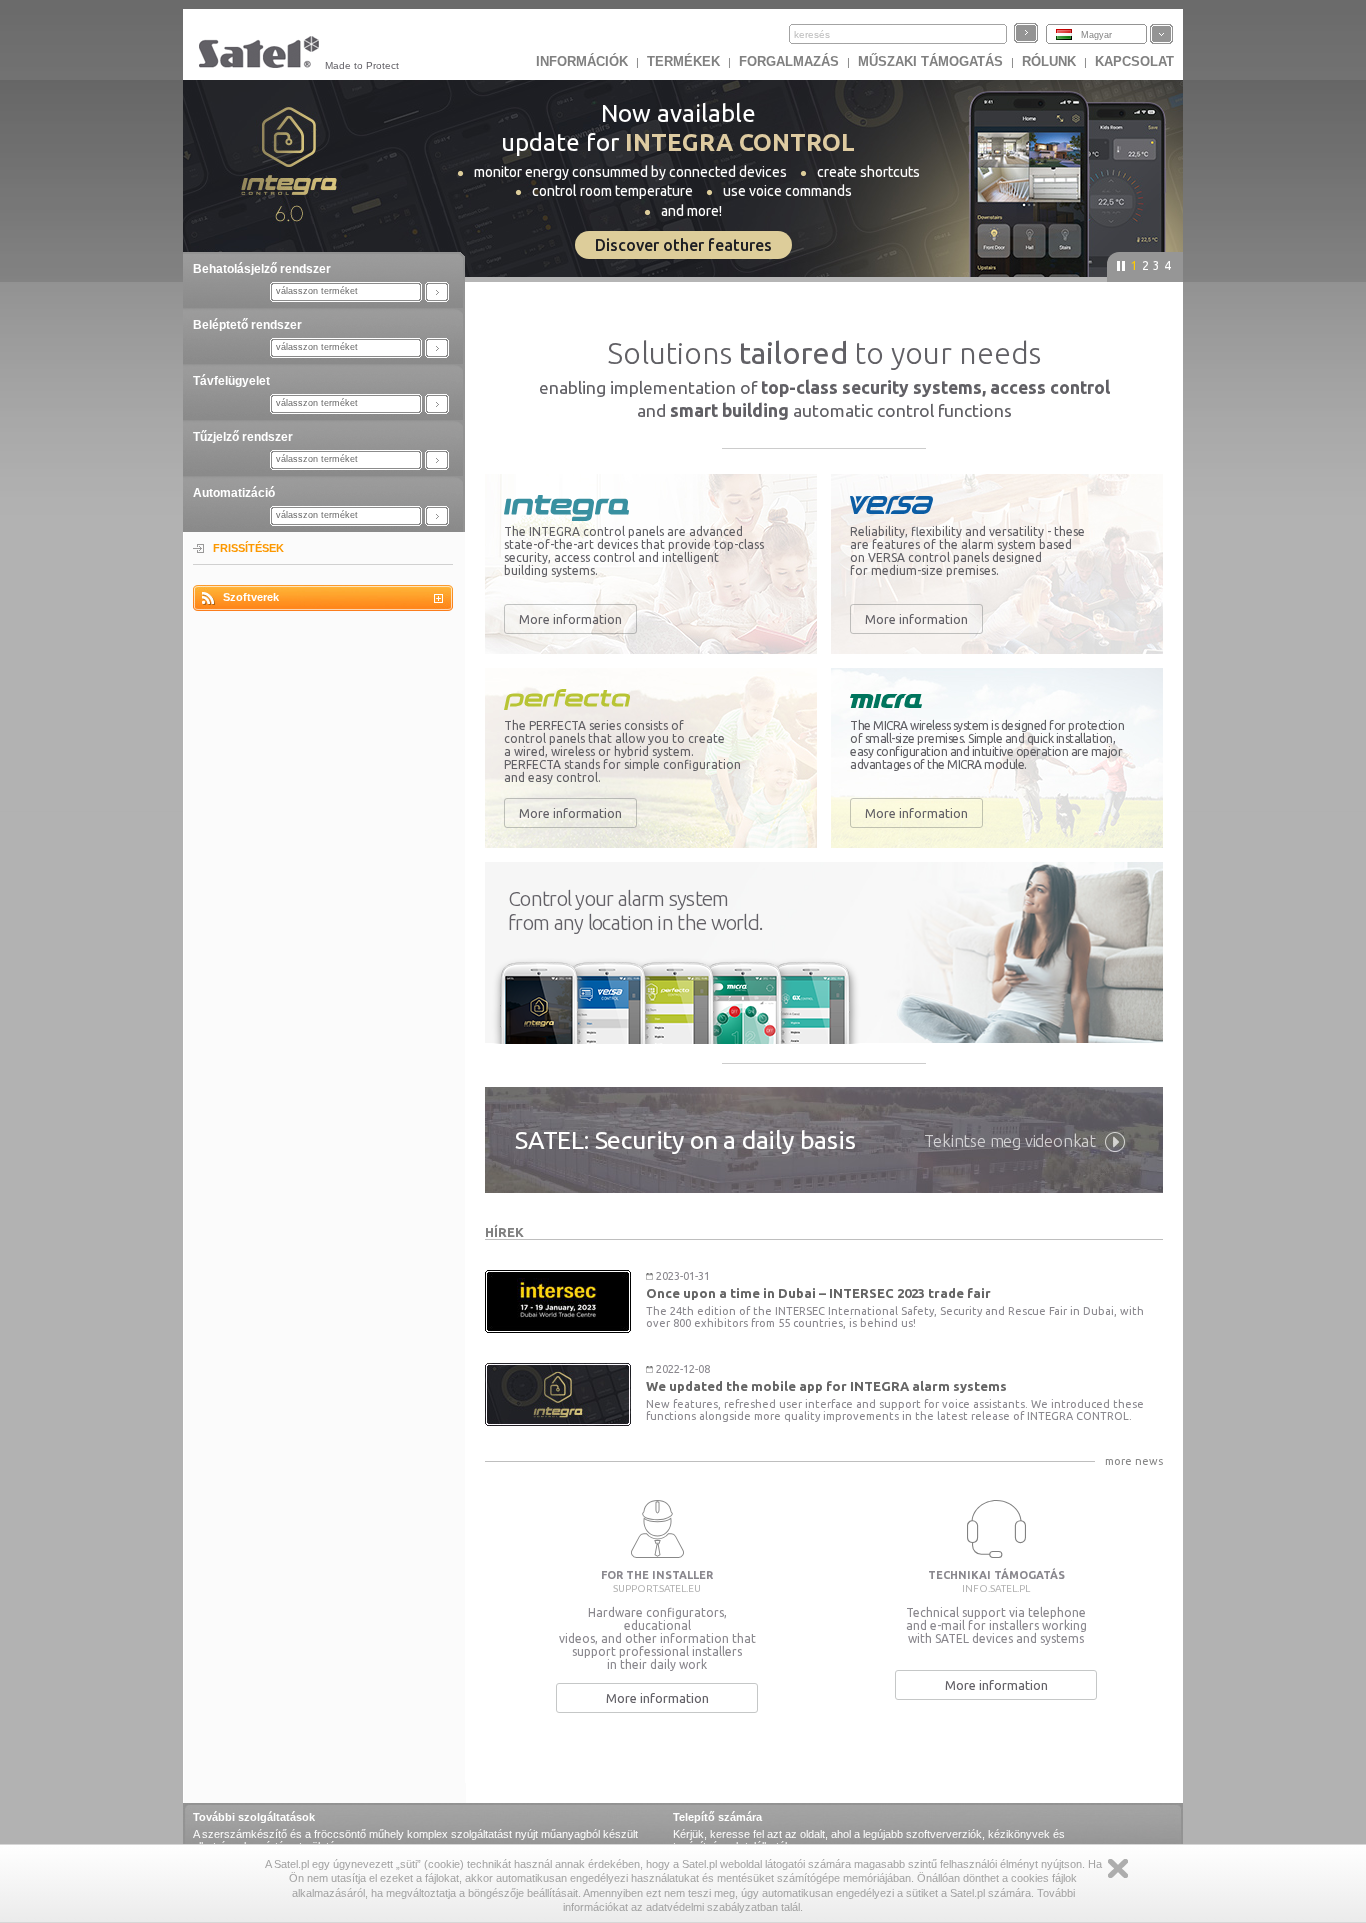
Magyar (1096, 35)
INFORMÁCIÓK (582, 61)
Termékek (683, 61)
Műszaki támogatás (930, 61)
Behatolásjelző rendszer (262, 269)
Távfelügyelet (231, 381)
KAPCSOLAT (1134, 61)
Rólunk (1049, 61)
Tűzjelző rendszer (243, 437)
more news (1134, 1461)
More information (570, 619)
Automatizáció (234, 493)
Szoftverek (251, 597)
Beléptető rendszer (247, 325)
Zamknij (1118, 1868)
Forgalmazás (789, 61)
